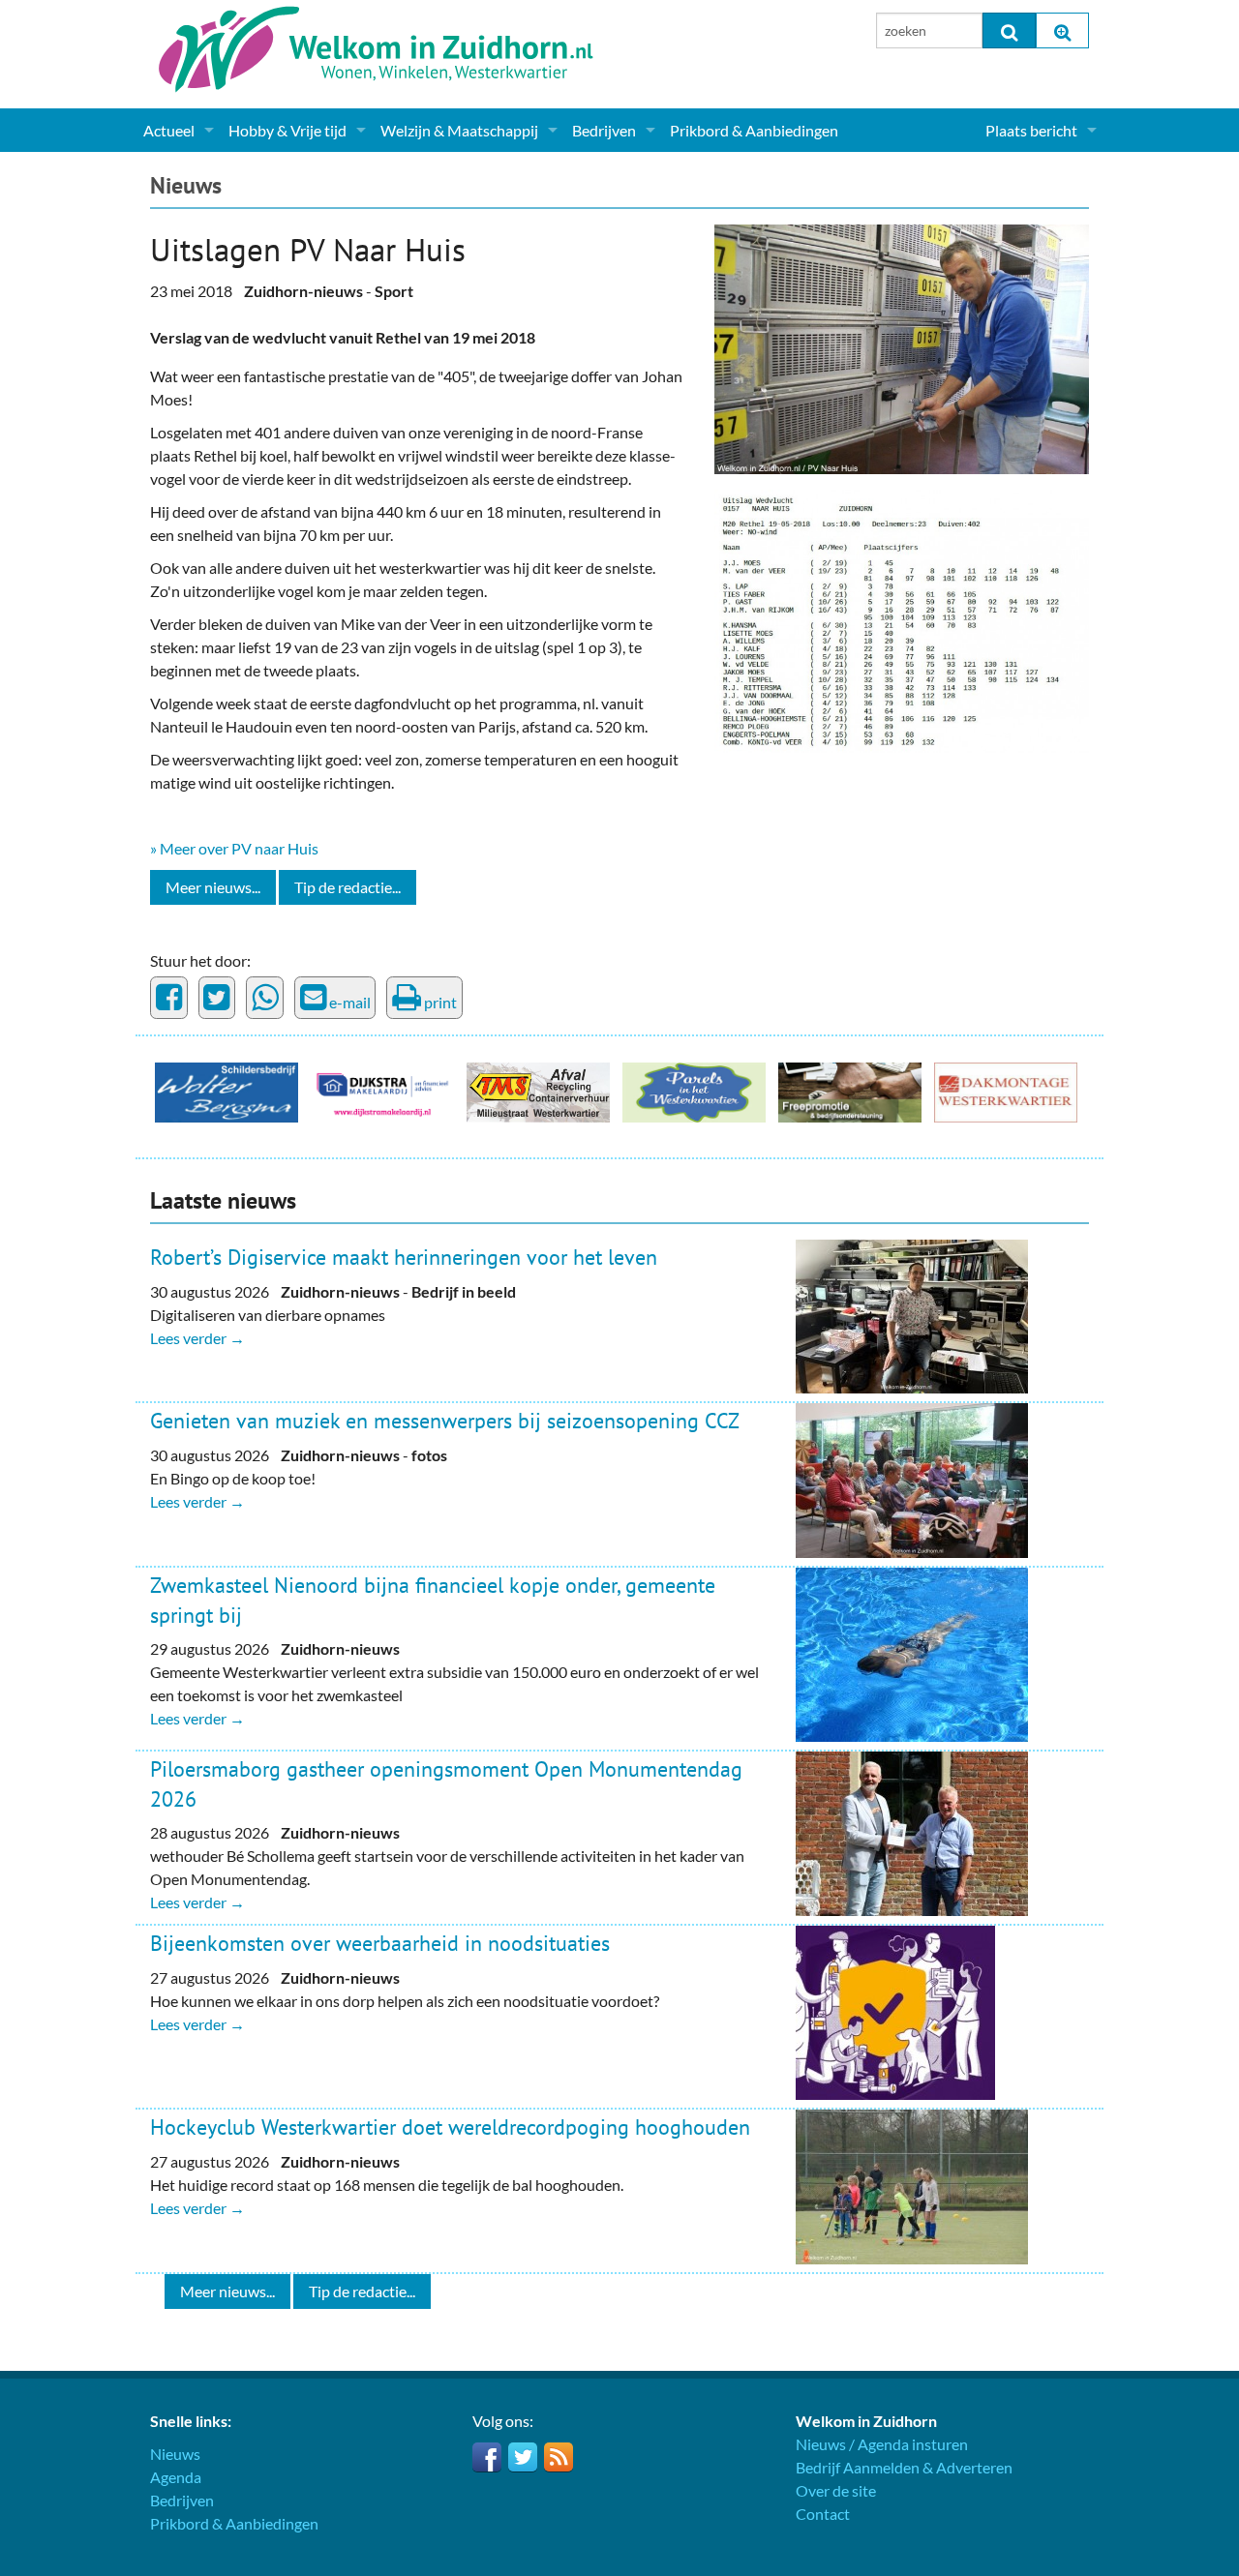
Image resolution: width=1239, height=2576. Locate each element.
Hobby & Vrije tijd (287, 130)
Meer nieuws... (213, 887)
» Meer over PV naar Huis (234, 848)
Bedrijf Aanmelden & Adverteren (904, 2467)
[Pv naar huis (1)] (902, 347)
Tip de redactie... (348, 887)
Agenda (176, 2477)
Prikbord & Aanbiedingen (754, 130)
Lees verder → (197, 1338)
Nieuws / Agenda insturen (882, 2444)
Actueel (169, 130)
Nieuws (186, 185)
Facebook (487, 2457)
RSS (559, 2457)
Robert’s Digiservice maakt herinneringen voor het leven (404, 1257)
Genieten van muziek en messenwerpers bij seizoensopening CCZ (445, 1421)
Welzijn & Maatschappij (459, 130)
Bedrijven (604, 130)
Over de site (836, 2490)
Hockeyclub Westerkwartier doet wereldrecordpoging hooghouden (450, 2127)
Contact (823, 2514)
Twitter (523, 2457)
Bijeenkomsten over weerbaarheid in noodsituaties (380, 1943)
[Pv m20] (902, 619)
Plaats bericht (1031, 130)
